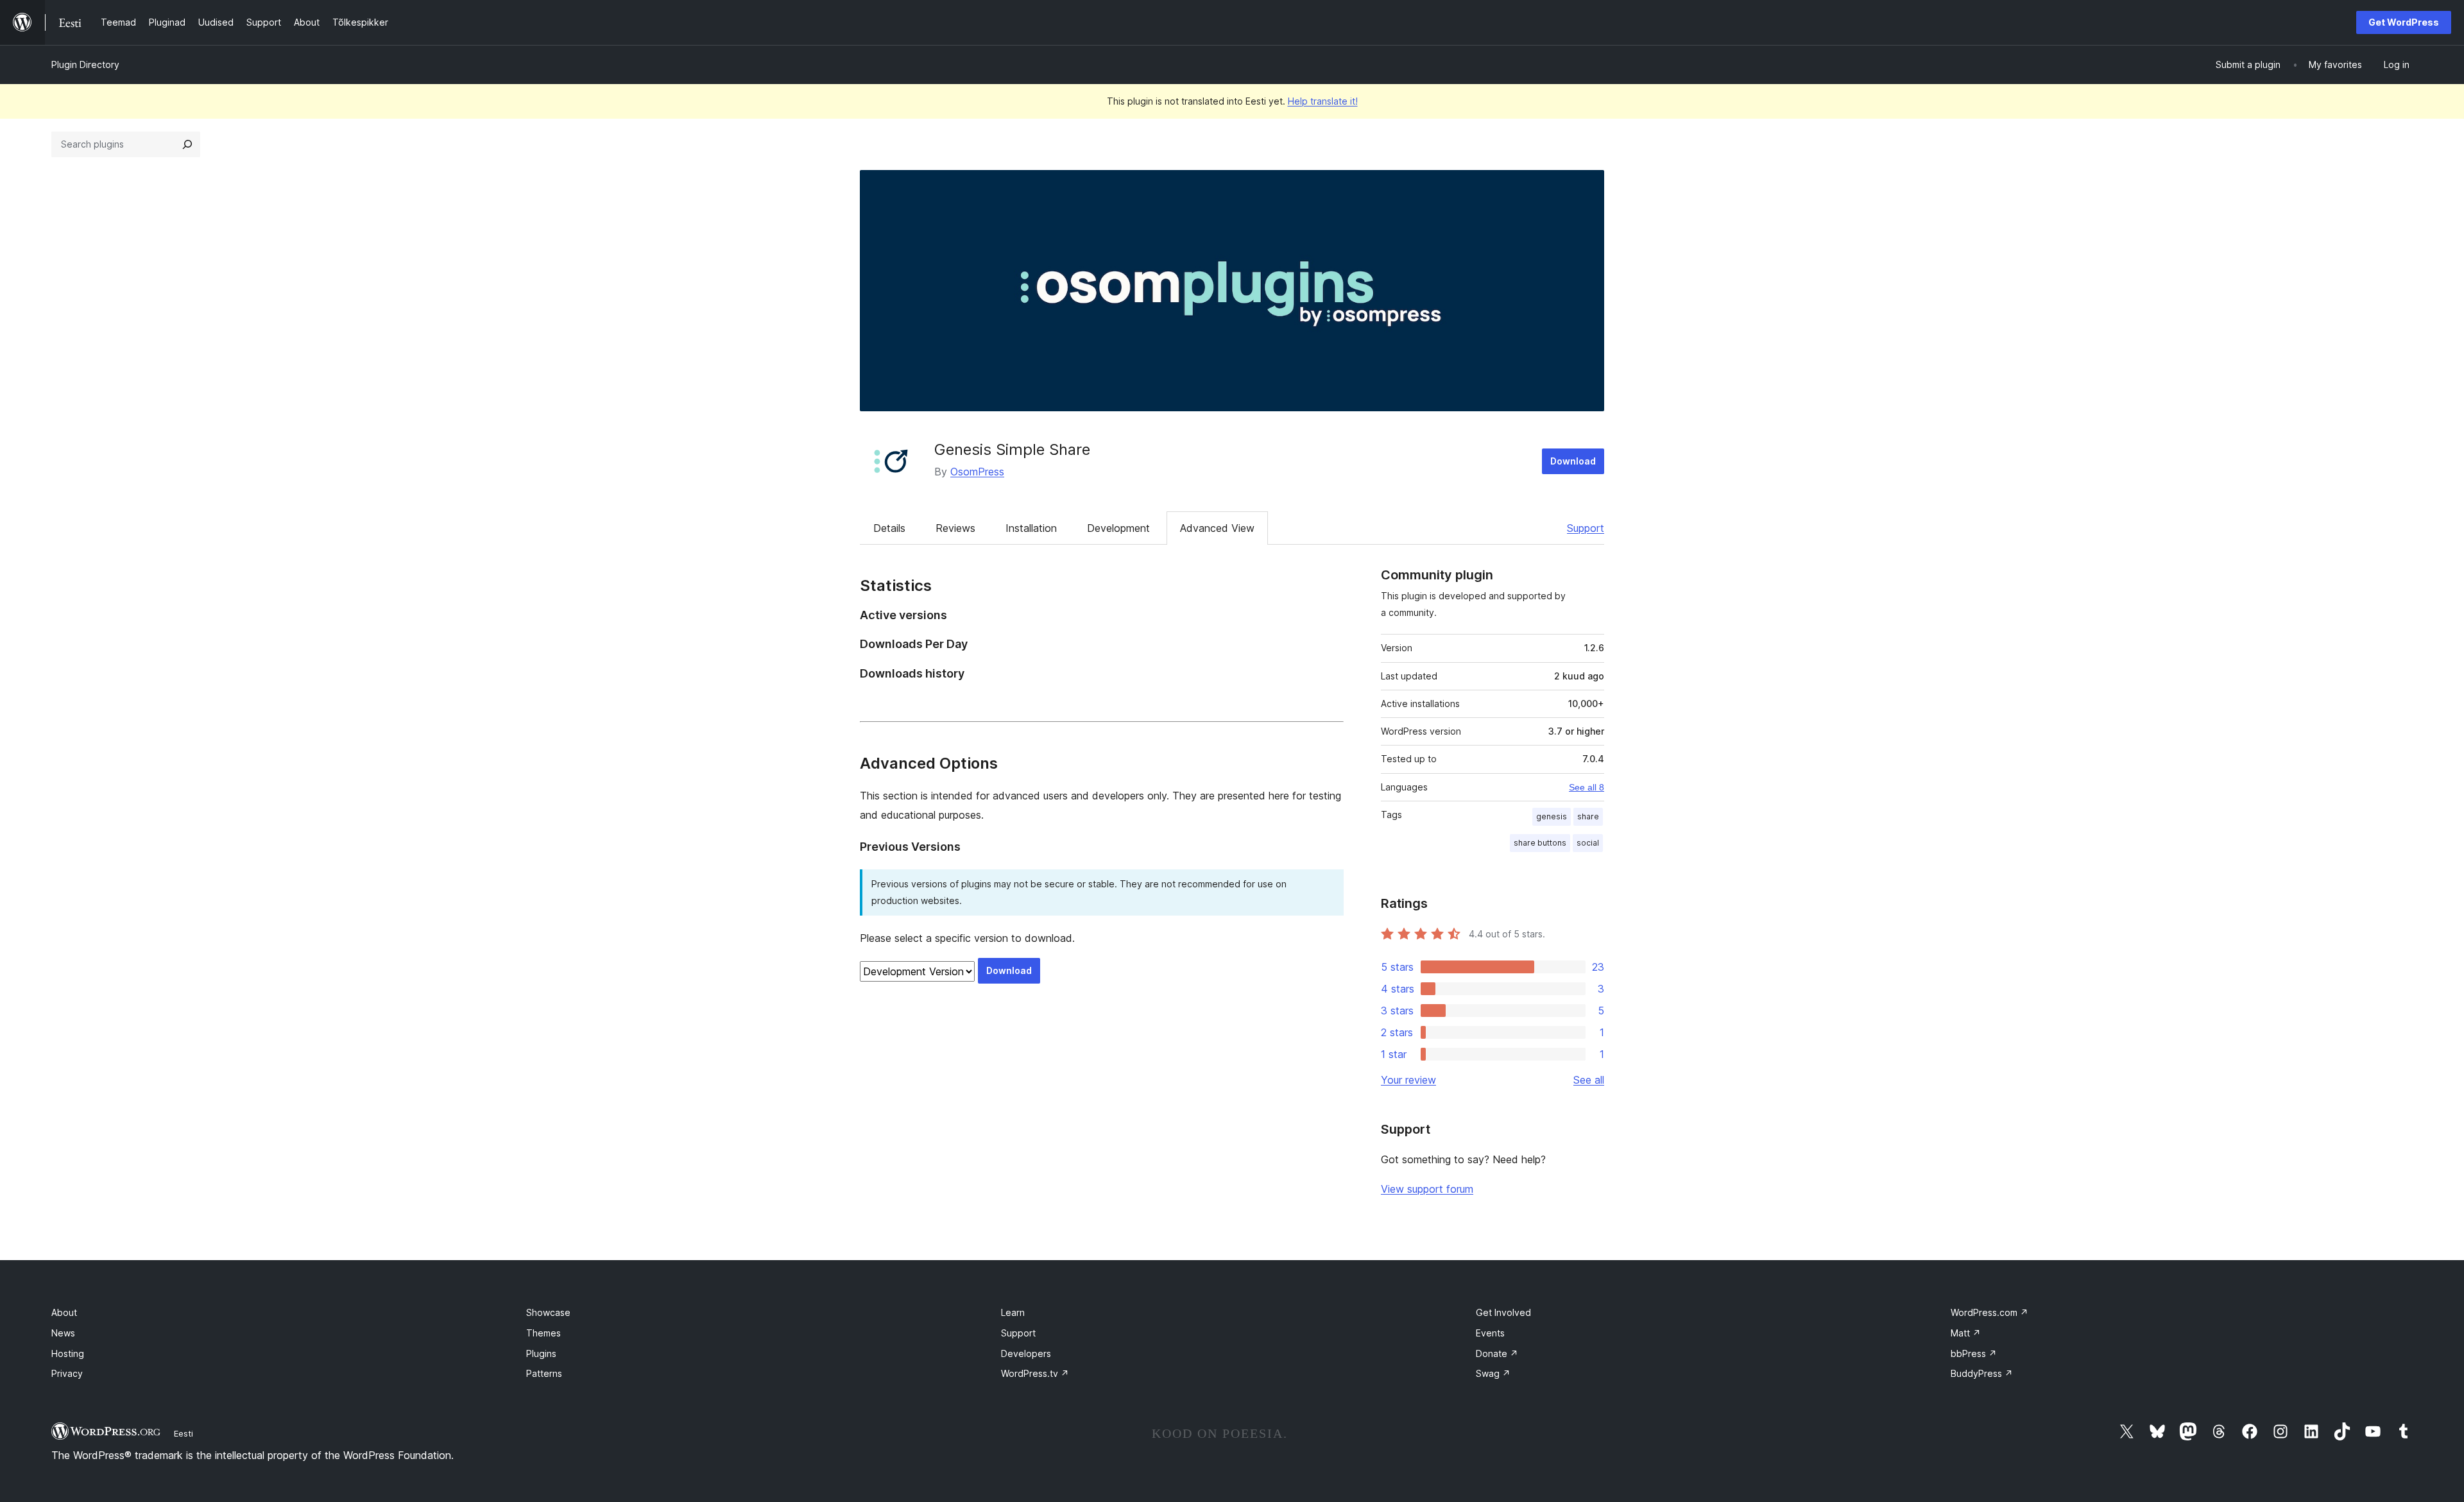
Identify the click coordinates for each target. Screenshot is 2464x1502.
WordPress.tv (1035, 1373)
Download (1573, 461)
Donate (1497, 1353)
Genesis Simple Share (1012, 449)
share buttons (1540, 843)
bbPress (1974, 1353)
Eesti (184, 1433)
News (63, 1333)
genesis (1552, 816)
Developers (1026, 1353)
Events (1490, 1333)
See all (1589, 1080)
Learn (1013, 1312)
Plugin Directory (85, 64)
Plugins (541, 1353)
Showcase (548, 1312)
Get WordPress (2404, 22)
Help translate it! (1323, 101)
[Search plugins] (187, 144)
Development (1118, 528)
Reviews (955, 528)
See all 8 (1587, 787)
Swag (1493, 1373)
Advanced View (1217, 528)
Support (1586, 528)
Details (889, 528)
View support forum (1427, 1189)
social (1588, 843)
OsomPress (977, 472)
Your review (1408, 1080)
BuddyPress (1982, 1373)
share (1588, 816)
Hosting (68, 1353)
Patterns (544, 1373)
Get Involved (1503, 1312)
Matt (1966, 1333)
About (64, 1312)
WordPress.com (1989, 1312)
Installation (1031, 528)
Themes (543, 1333)
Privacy (67, 1373)
